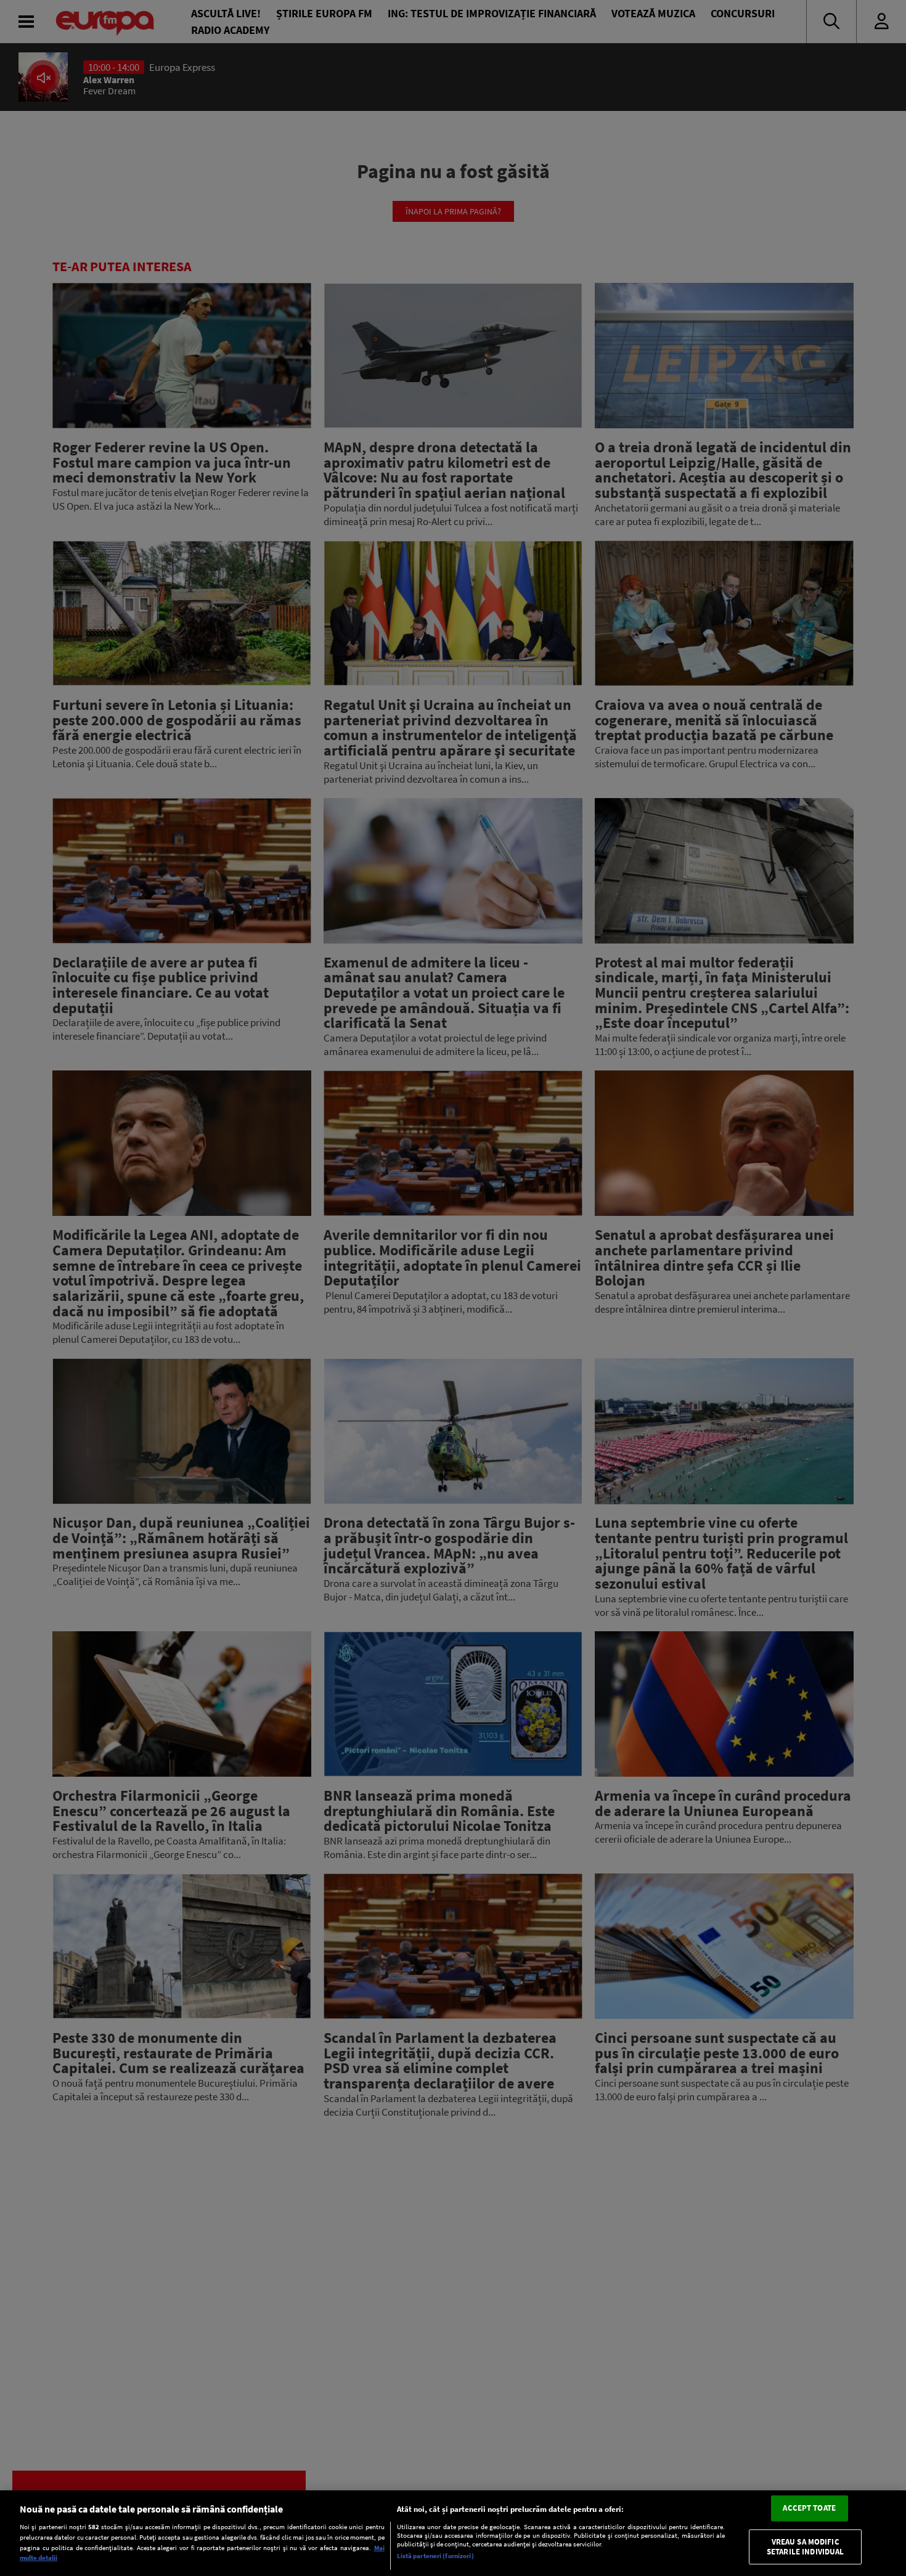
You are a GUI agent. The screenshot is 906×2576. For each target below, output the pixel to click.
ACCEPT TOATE (809, 2509)
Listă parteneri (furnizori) (435, 2556)
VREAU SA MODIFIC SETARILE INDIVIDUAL (805, 2547)
